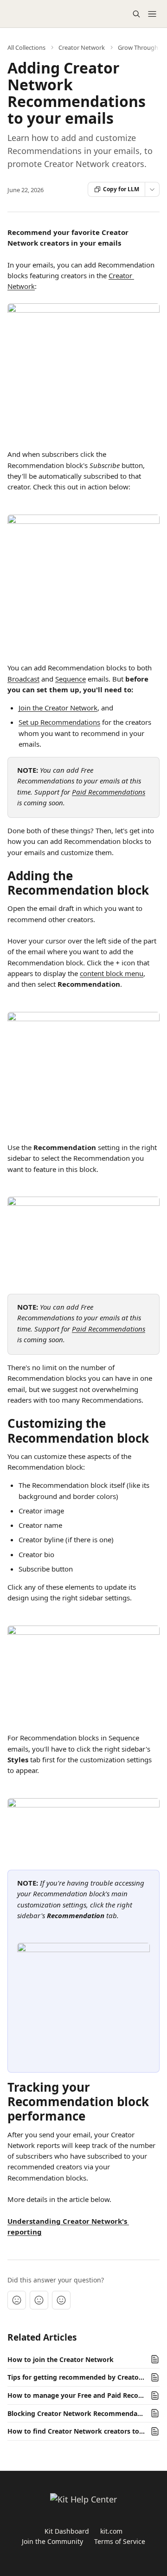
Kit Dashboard (67, 2531)
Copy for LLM (121, 189)
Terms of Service (120, 2541)
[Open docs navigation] (152, 14)
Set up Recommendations (59, 722)
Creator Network (82, 47)
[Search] (136, 14)
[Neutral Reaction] (39, 2300)
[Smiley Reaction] (61, 2300)
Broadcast (23, 679)
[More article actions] (152, 189)
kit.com (111, 2531)
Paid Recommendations (109, 792)
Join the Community (52, 2541)
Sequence (71, 679)
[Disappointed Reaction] (17, 2300)
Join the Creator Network (58, 708)
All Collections (26, 47)
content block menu (112, 973)
